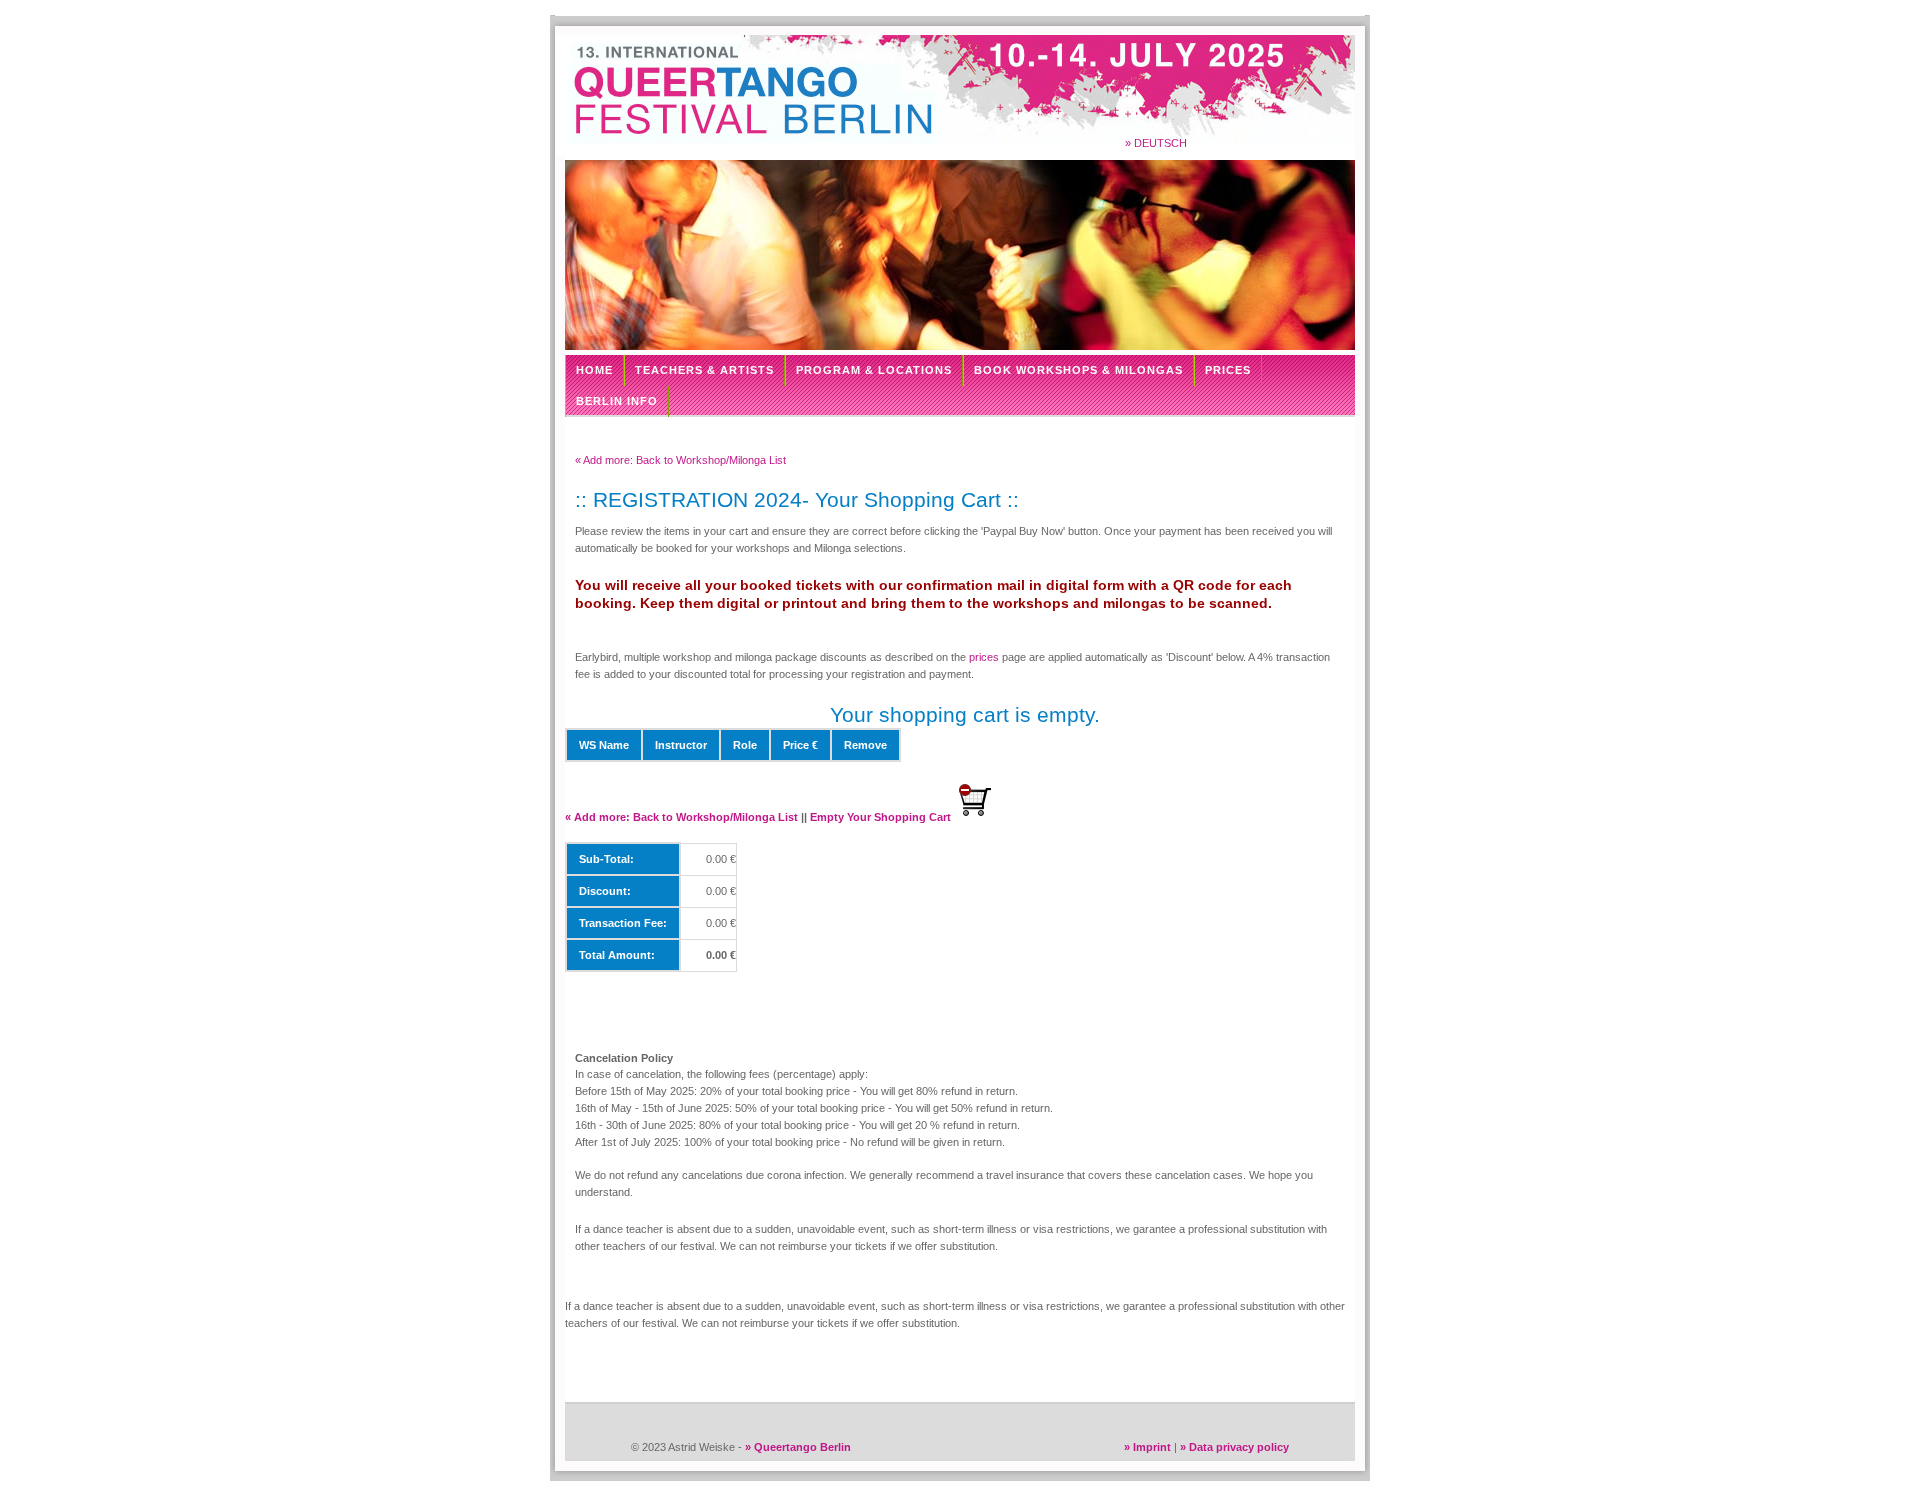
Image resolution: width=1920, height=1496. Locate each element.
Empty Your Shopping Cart (882, 817)
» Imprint (1147, 1447)
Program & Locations (874, 370)
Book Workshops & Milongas (1078, 370)
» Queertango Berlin (798, 1447)
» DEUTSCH (1156, 143)
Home (594, 370)
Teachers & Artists (704, 370)
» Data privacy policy (1234, 1447)
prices (984, 657)
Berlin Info (617, 401)
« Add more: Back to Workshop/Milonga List (680, 460)
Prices (1228, 370)
